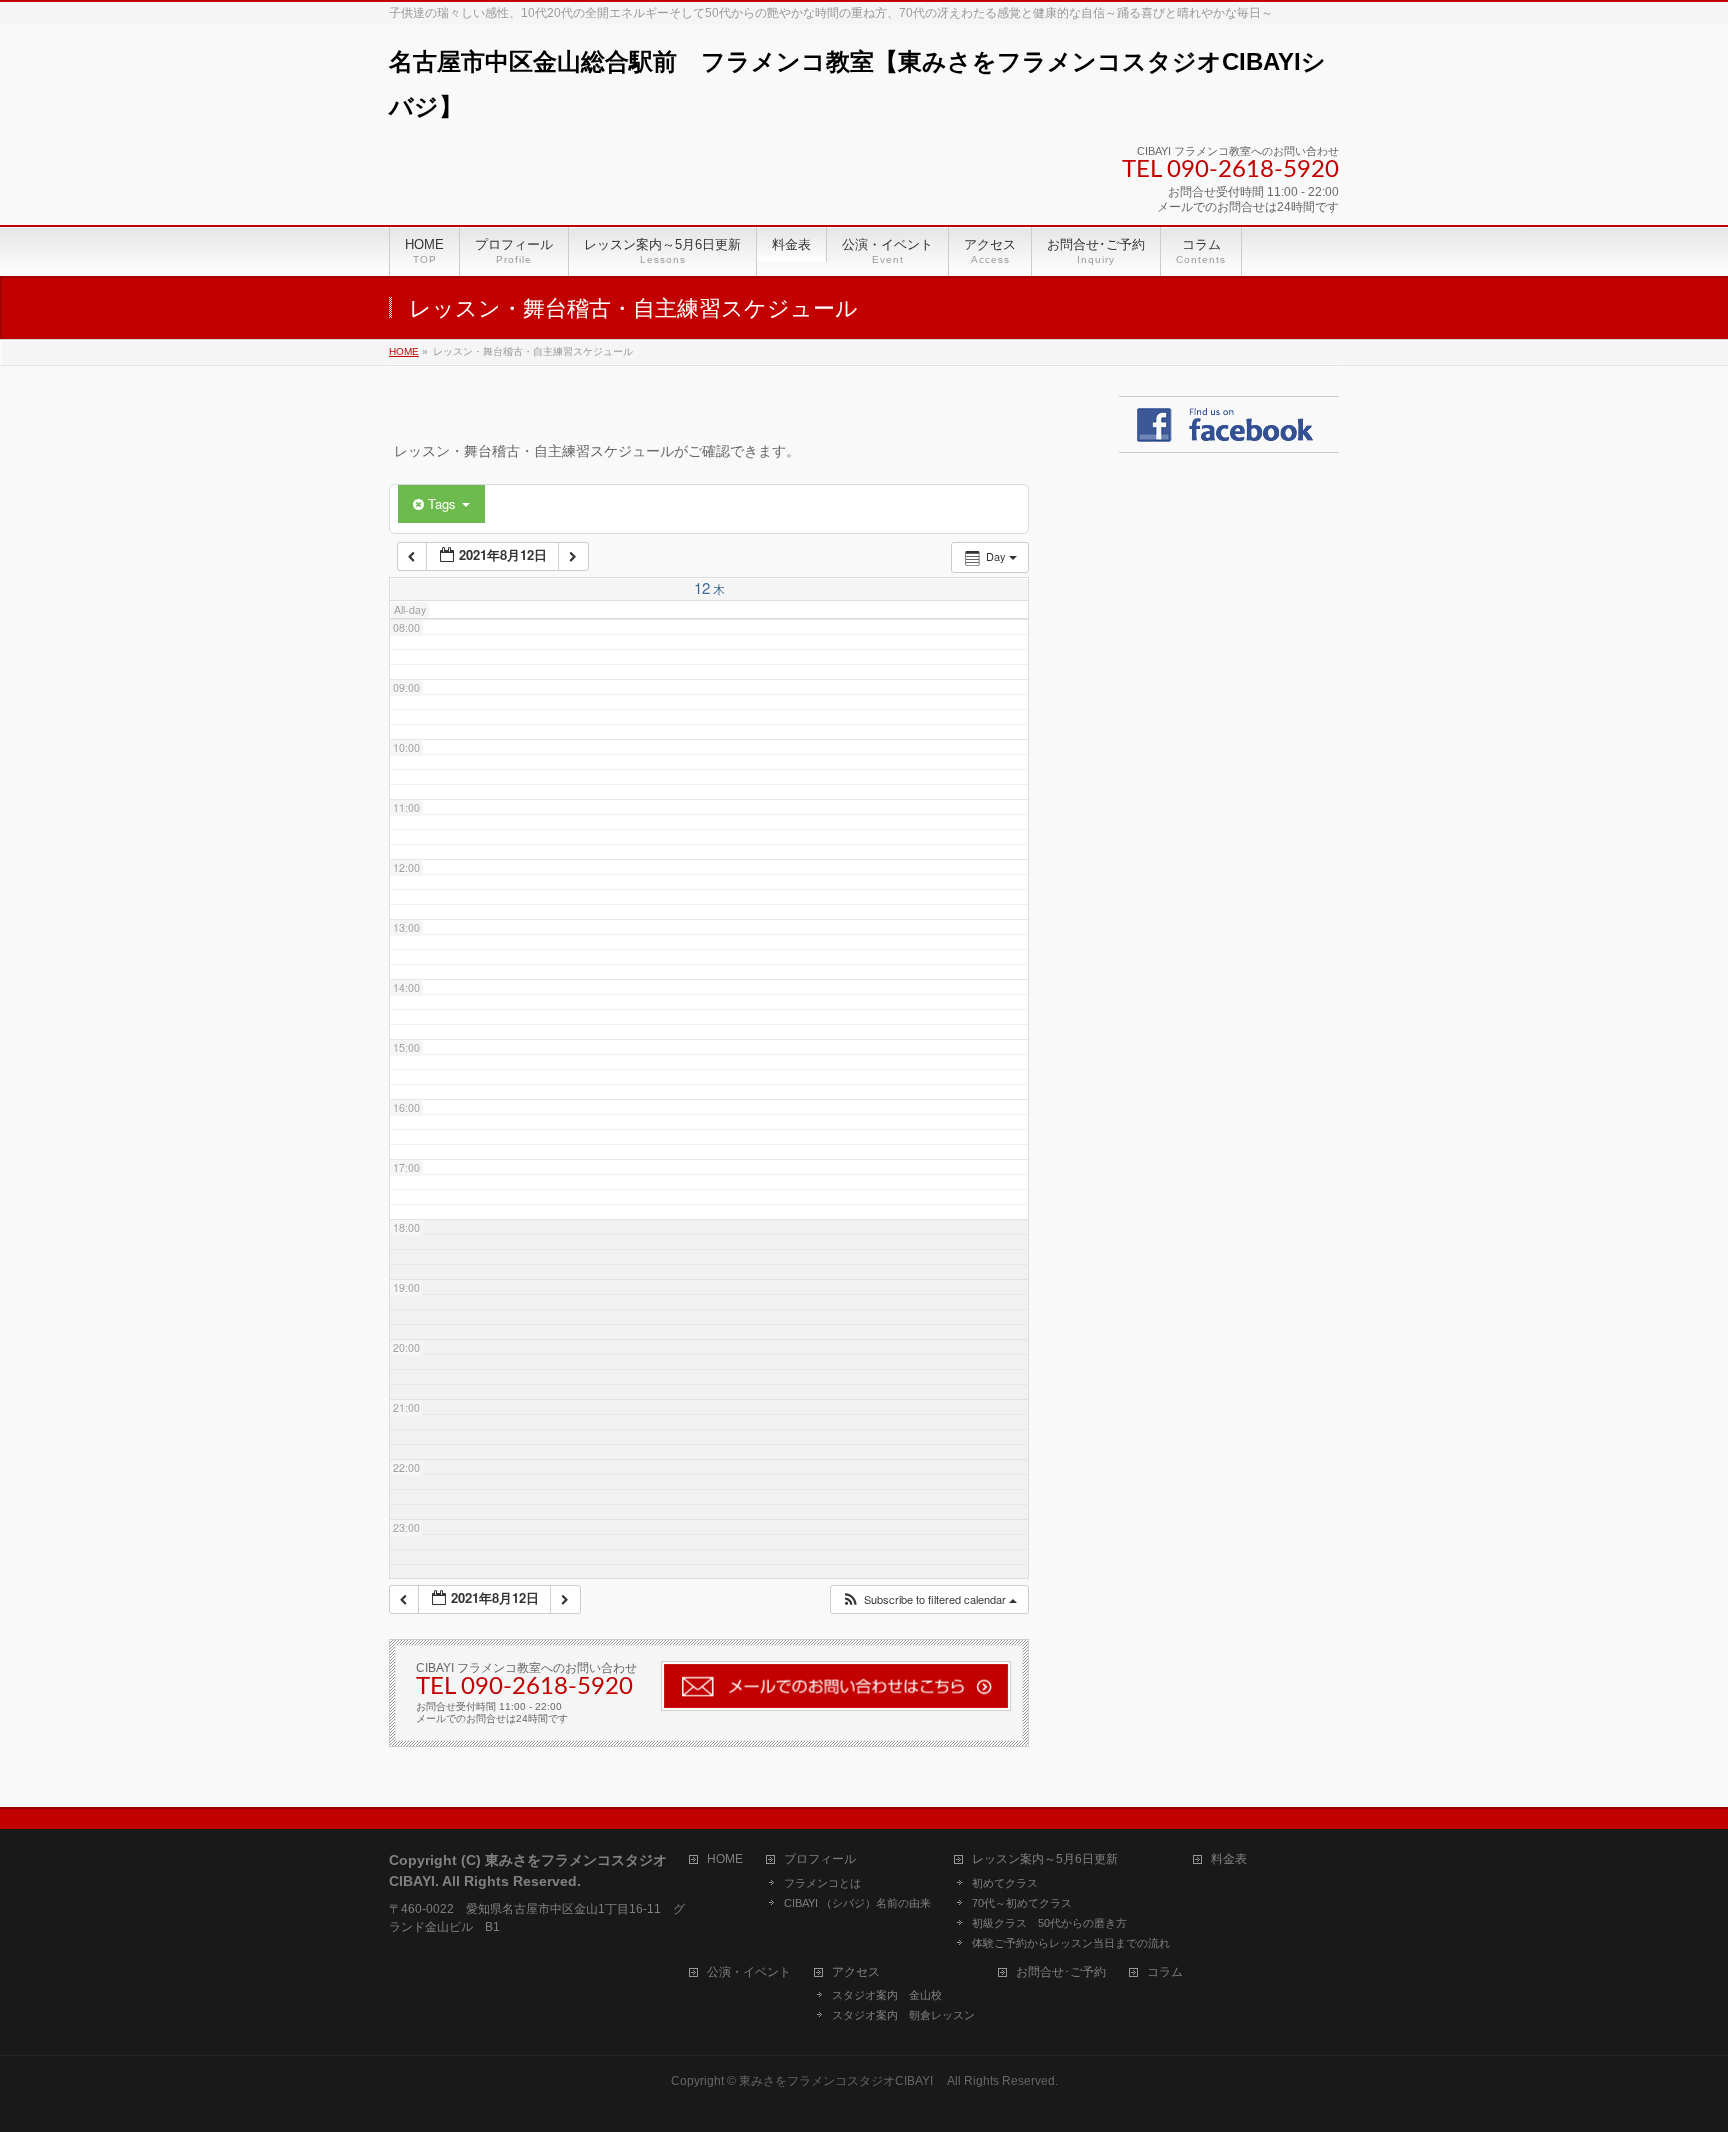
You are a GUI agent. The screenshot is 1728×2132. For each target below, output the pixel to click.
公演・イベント (749, 1972)
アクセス (856, 1972)
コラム (1165, 1972)
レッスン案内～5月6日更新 (1045, 1859)
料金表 (1229, 1859)
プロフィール (820, 1859)
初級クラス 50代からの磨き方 (1049, 1923)
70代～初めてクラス (1022, 1903)
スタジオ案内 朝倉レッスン (903, 2015)
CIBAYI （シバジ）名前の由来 (857, 1903)
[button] (929, 1599)
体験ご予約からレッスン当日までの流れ (1071, 1943)
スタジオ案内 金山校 (887, 1995)
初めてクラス (1005, 1883)
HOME (725, 1859)
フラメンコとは (822, 1883)
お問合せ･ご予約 (1061, 1972)
